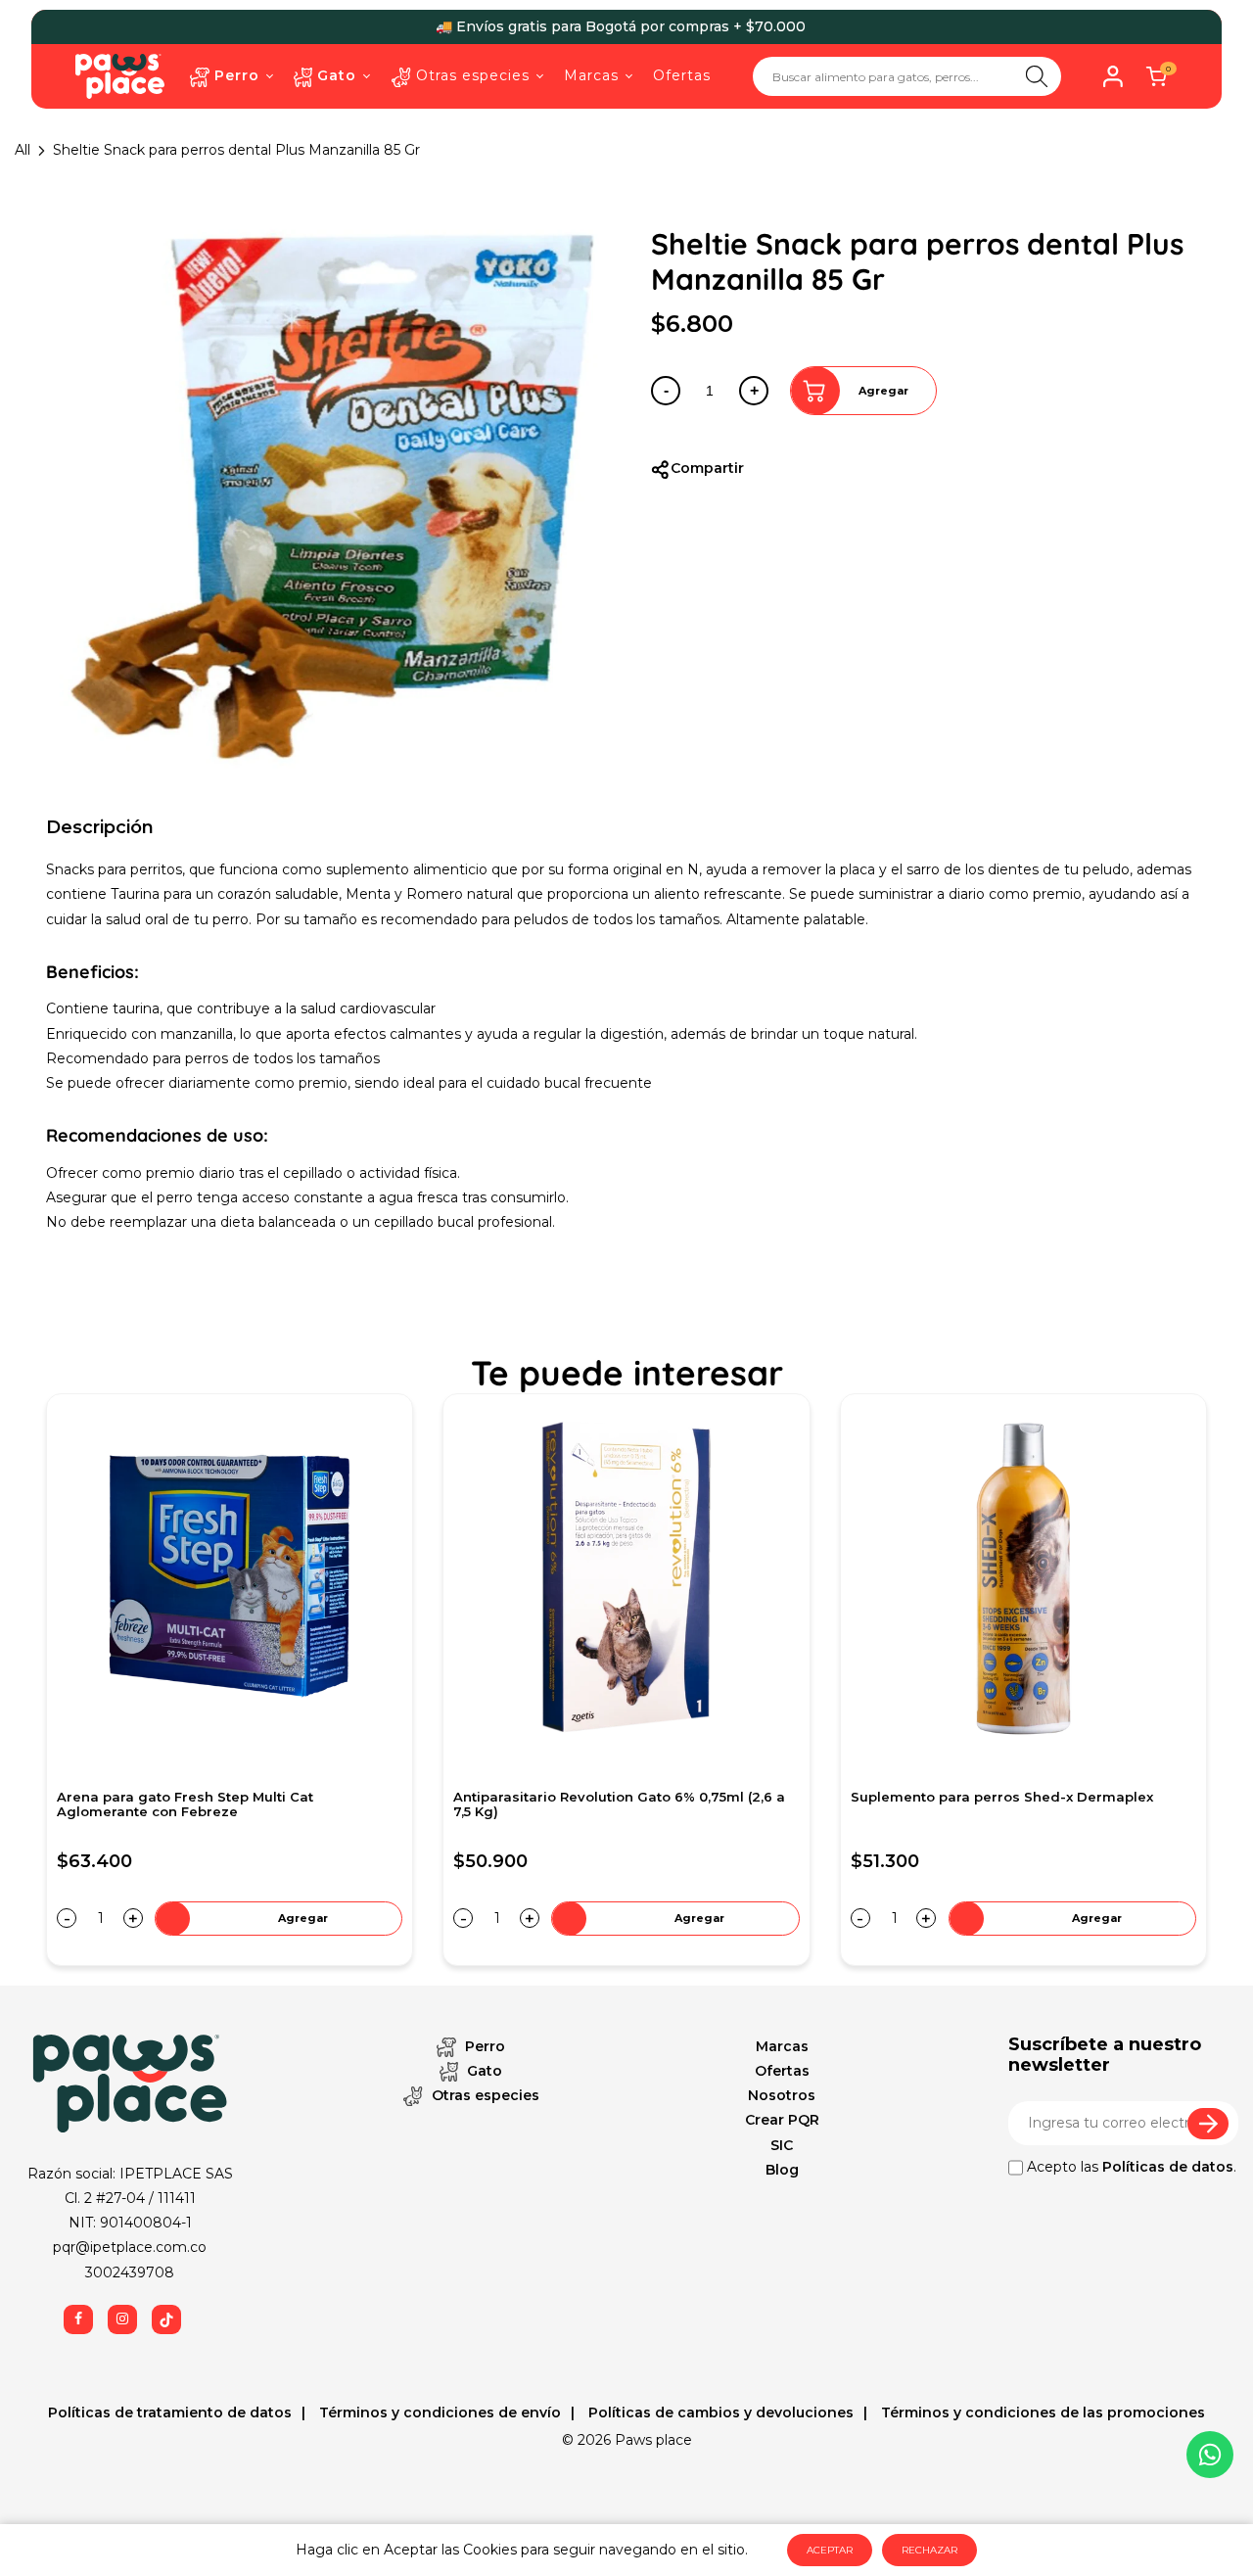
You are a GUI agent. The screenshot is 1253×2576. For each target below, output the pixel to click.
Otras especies (484, 2095)
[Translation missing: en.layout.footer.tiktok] (166, 2319)
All (23, 150)
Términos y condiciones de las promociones (1041, 2412)
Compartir (707, 468)
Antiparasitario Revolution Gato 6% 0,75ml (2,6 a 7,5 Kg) (223, 1805)
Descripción (100, 827)
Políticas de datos (1168, 2167)
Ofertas (782, 2071)
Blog (782, 2170)
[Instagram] (122, 2319)
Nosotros (782, 2095)
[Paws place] (120, 75)
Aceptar (830, 2550)
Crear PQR (782, 2120)
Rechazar (929, 2550)
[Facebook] (78, 2319)
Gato (483, 2071)
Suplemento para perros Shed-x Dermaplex (604, 1797)
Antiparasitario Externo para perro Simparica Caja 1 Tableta (1023, 1805)
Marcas (782, 2046)
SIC (782, 2145)
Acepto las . (1130, 2167)
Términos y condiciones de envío (438, 2412)
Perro (483, 2046)
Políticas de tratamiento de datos (170, 2412)
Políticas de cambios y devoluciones (719, 2412)
